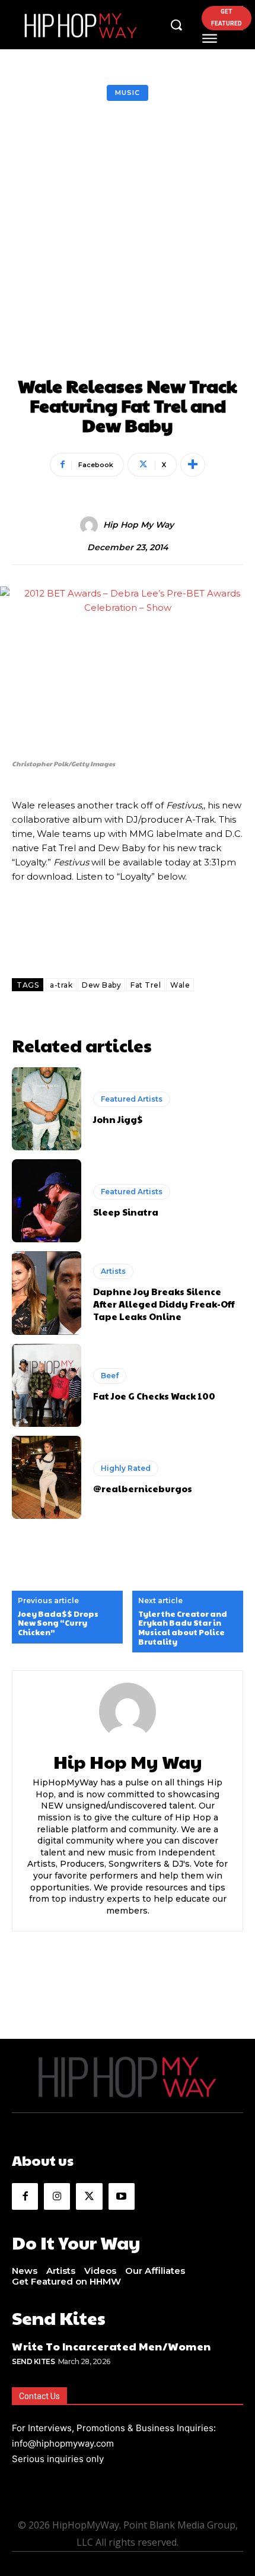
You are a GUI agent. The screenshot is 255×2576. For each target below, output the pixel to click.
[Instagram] (57, 2196)
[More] (193, 465)
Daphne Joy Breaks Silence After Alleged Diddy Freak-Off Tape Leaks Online (164, 1304)
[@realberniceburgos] (47, 1477)
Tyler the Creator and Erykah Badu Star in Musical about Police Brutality (183, 1628)
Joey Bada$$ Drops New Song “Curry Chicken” (58, 1624)
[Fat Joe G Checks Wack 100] (47, 1385)
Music (128, 93)
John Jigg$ (118, 1119)
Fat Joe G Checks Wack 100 (154, 1396)
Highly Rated (126, 1468)
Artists (113, 1271)
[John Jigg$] (47, 1109)
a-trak (61, 985)
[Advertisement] (128, 242)
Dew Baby (101, 985)
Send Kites (33, 2361)
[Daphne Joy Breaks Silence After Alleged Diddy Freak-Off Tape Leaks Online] (47, 1293)
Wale (180, 985)
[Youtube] (122, 2196)
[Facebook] (25, 2196)
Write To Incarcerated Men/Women (111, 2346)
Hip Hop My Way (138, 525)
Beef (110, 1376)
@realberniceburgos (143, 1488)
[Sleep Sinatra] (47, 1201)
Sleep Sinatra (126, 1212)
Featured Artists (132, 1099)
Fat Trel (146, 985)
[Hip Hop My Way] (91, 525)
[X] (89, 2196)
